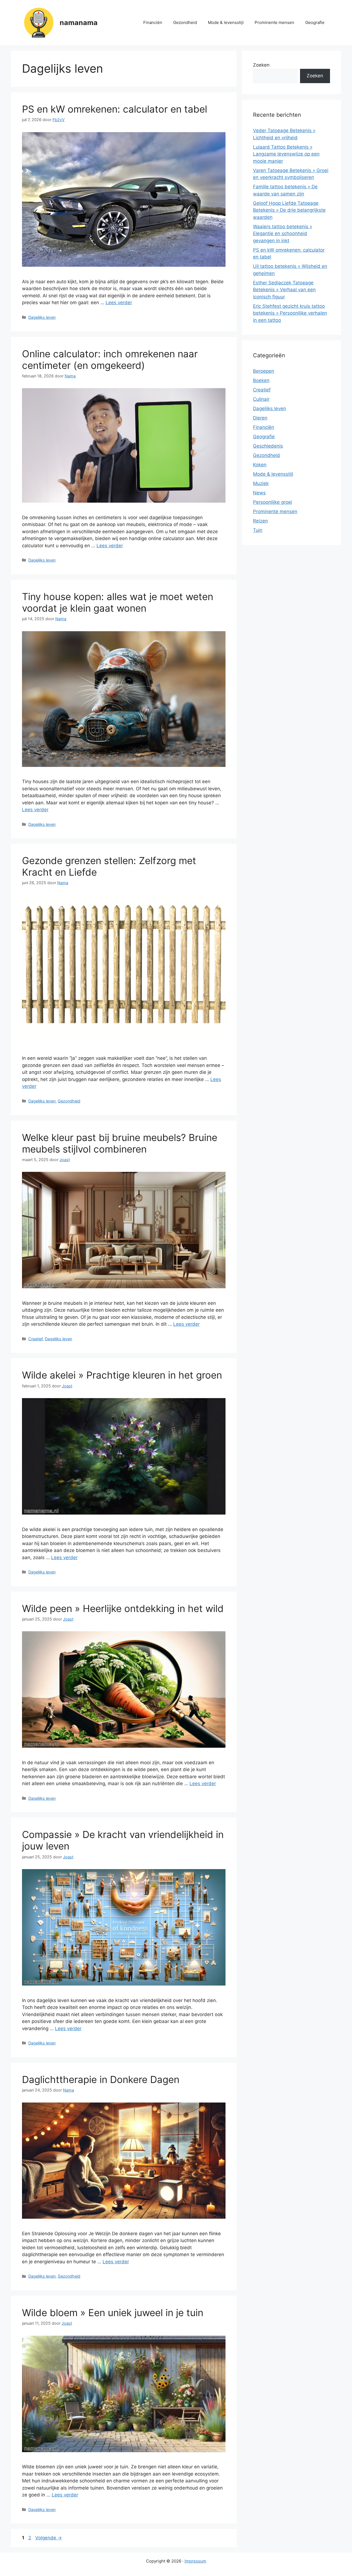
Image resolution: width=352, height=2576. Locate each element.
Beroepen (264, 371)
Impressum (195, 2561)
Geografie (315, 22)
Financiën (153, 22)
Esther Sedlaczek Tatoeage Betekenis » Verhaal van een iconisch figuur (284, 290)
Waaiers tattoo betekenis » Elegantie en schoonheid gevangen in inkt (283, 234)
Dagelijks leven (42, 317)
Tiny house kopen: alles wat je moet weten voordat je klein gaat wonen (118, 602)
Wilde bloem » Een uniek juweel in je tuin (113, 2313)
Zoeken (261, 65)
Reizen (260, 521)
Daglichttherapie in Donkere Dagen (101, 2079)
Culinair (261, 399)
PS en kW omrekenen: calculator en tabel (115, 109)
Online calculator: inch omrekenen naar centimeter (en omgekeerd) (110, 360)
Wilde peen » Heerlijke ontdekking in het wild (123, 1608)
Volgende (49, 2538)
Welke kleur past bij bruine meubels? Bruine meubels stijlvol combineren (120, 1143)
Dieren (260, 418)
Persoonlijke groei (273, 502)
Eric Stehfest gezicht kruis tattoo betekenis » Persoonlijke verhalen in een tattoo (290, 313)
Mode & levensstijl (226, 22)
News (259, 493)
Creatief (35, 1339)
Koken (260, 465)
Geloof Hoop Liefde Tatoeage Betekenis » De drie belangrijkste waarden (289, 210)
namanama (79, 23)
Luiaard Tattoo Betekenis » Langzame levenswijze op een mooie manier (286, 154)
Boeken (261, 380)
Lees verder (119, 303)
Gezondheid (185, 22)
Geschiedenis (268, 446)
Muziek (261, 483)
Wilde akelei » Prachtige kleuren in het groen (122, 1375)
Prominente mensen (274, 22)
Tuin (258, 530)
